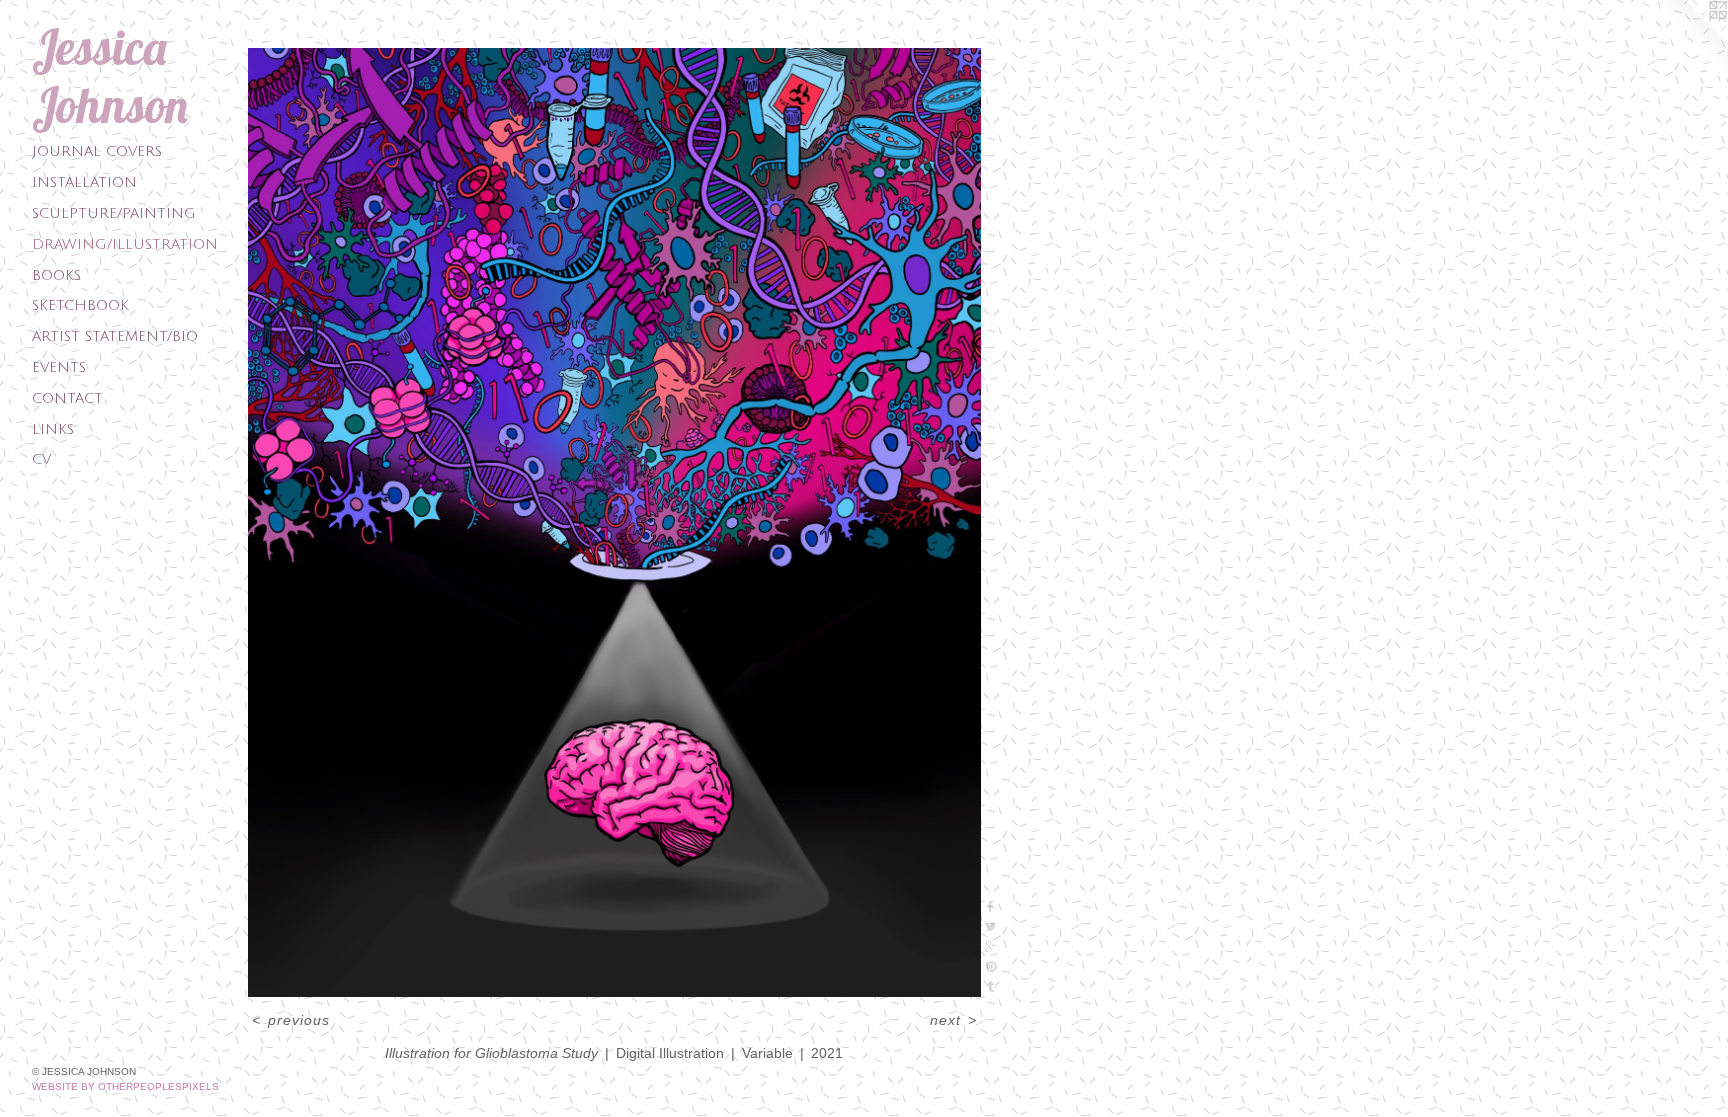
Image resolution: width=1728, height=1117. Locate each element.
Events (59, 367)
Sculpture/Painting (114, 213)
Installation (84, 182)
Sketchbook (80, 305)
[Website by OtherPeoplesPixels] (1688, 40)
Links (53, 429)
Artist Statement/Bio (115, 336)
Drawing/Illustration (125, 244)
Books (56, 275)
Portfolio (294, 31)
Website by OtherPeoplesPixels (125, 1086)
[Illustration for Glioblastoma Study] (614, 522)
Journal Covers (97, 151)
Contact (67, 398)
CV (41, 459)
